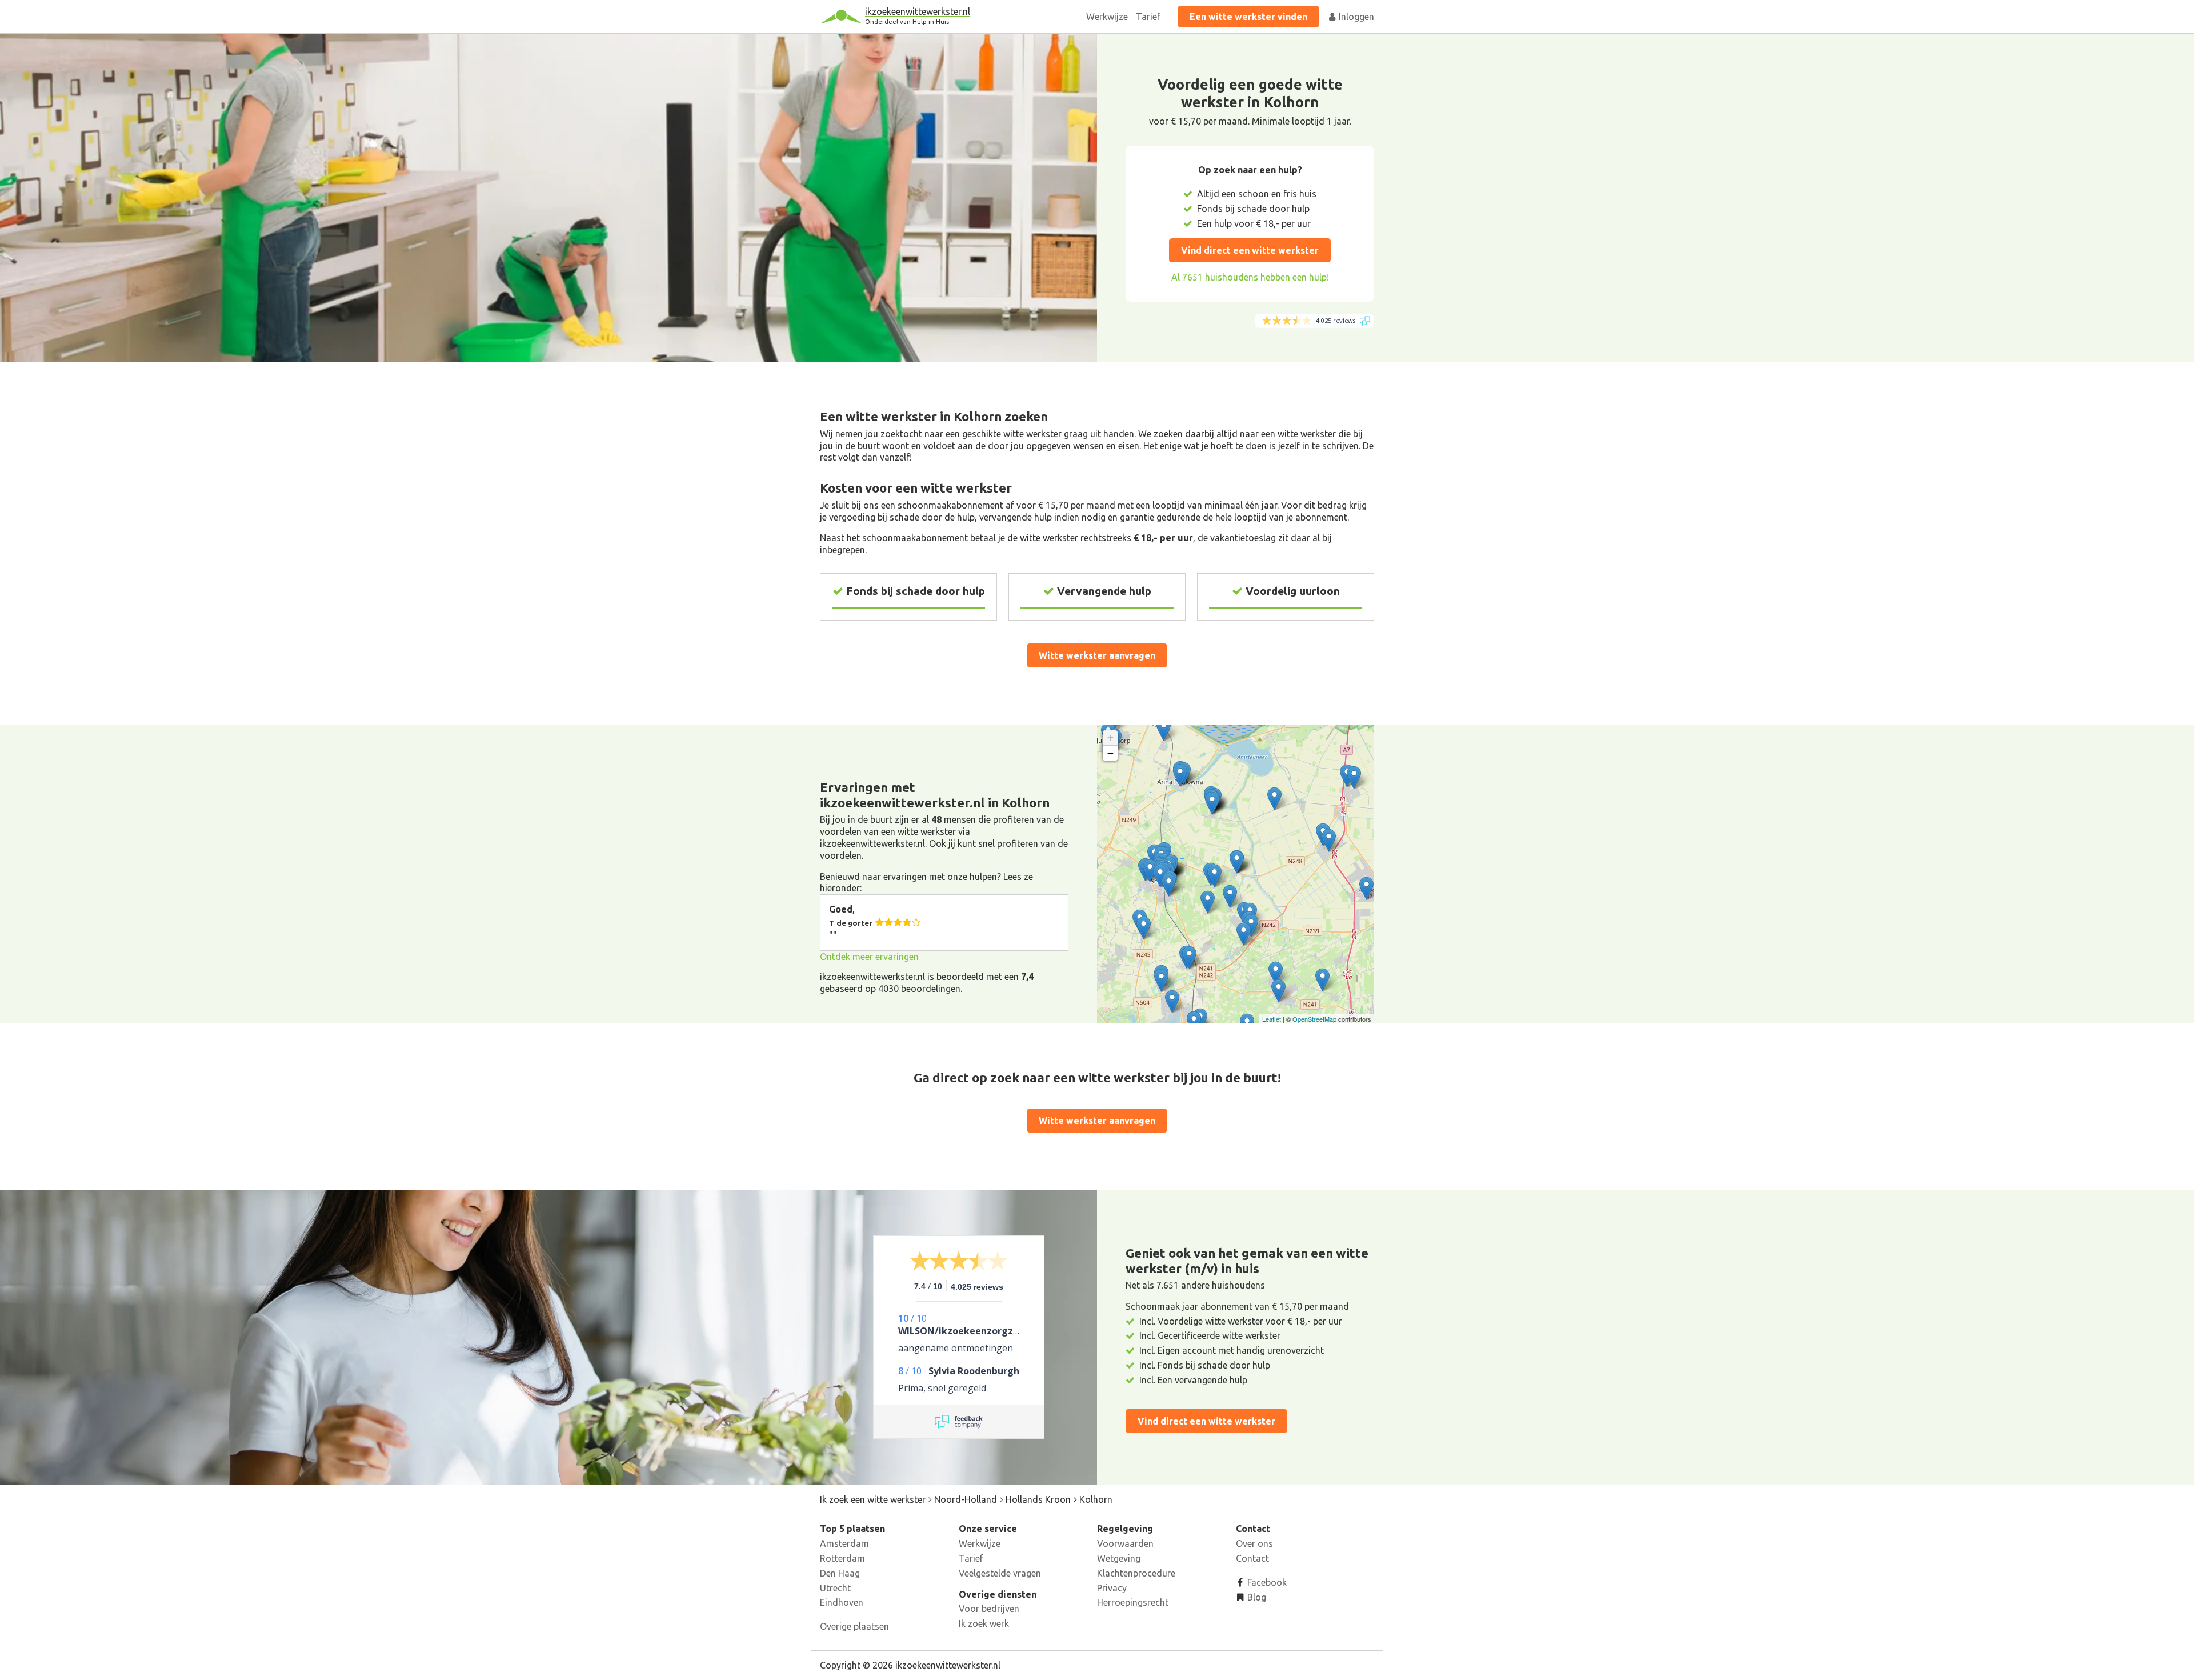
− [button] (1110, 753)
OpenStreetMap (1314, 1019)
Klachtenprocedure (1136, 1573)
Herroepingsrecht (1133, 1602)
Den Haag (840, 1573)
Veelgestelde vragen (1000, 1573)
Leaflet (1272, 1019)
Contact (1252, 1558)
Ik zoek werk (984, 1623)
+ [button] (1110, 737)
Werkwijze (1107, 17)
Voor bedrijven (989, 1609)
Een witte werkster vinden (1248, 17)
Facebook (1266, 1582)
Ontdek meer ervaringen (869, 957)
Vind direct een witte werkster (1250, 250)
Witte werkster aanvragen (1097, 655)
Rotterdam (842, 1558)
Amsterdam (844, 1543)
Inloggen (1355, 17)
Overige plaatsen (854, 1626)
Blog (1256, 1597)
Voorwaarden (1125, 1543)
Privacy (1112, 1588)
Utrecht (835, 1588)
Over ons (1254, 1543)
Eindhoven (842, 1602)
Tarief (1148, 17)
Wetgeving (1119, 1558)
